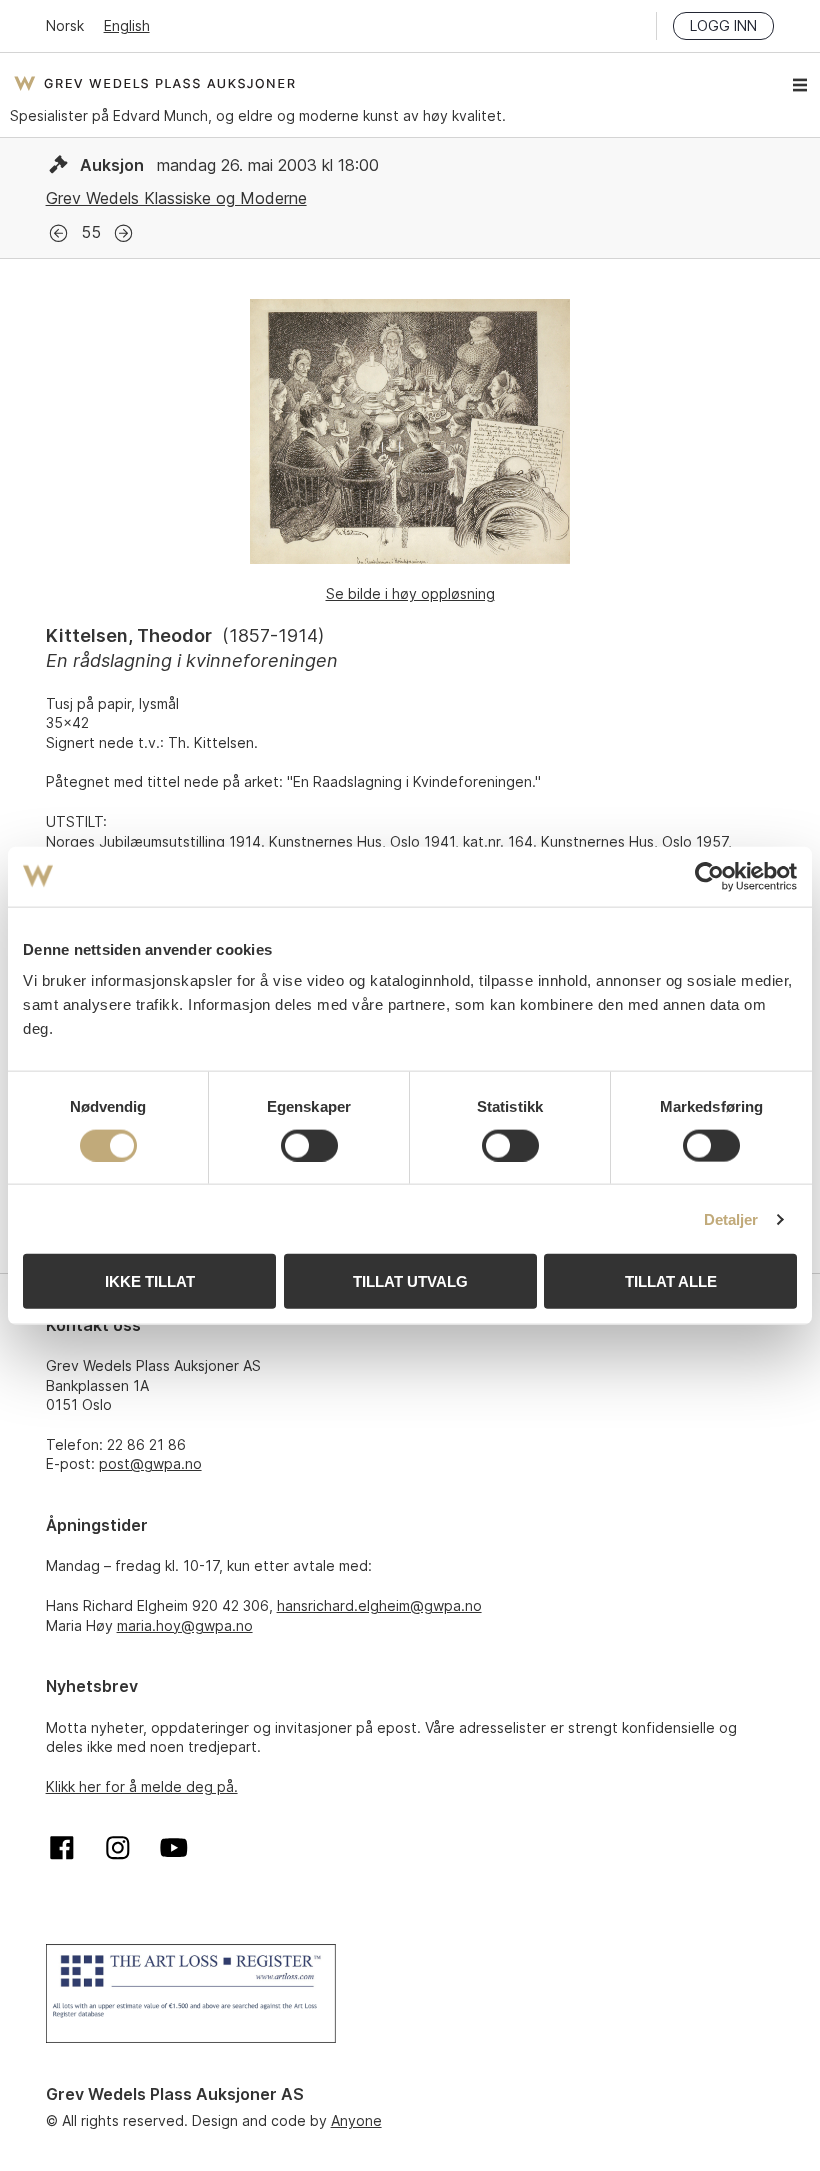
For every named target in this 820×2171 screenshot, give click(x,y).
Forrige (58, 233)
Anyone (356, 2120)
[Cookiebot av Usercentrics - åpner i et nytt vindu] (709, 876)
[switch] (309, 1145)
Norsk (65, 25)
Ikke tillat (150, 1281)
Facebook (62, 1848)
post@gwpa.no (150, 1463)
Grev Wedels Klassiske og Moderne (176, 198)
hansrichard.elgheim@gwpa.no (379, 1605)
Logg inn (723, 25)
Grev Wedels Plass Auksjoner (154, 83)
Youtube (174, 1848)
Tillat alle (671, 1281)
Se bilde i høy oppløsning (410, 593)
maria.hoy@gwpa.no (185, 1625)
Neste (123, 233)
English (127, 25)
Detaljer (731, 1218)
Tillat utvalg (410, 1281)
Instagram (118, 1848)
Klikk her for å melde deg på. (142, 1786)
